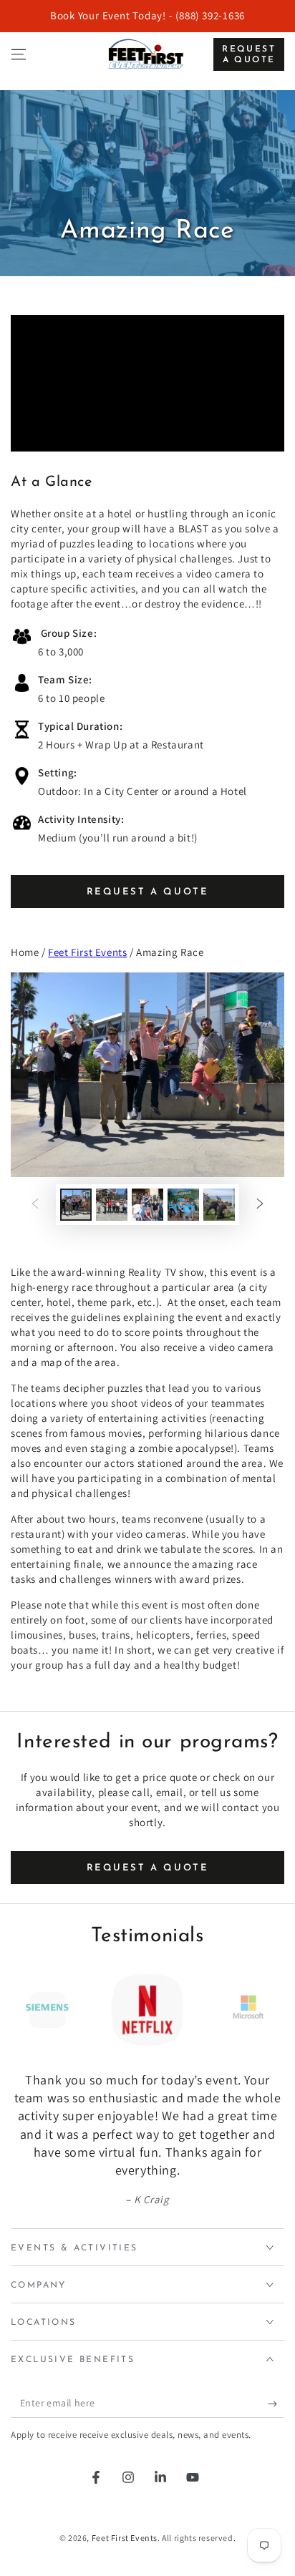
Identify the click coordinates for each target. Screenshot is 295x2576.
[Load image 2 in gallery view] (112, 1205)
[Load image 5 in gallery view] (219, 1205)
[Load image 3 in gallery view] (147, 1205)
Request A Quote (148, 892)
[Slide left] (35, 1205)
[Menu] (19, 54)
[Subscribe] (276, 2404)
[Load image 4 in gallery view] (183, 1205)
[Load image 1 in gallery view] (76, 1205)
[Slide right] (260, 1205)
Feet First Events (87, 952)
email (170, 1792)
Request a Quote (249, 54)
